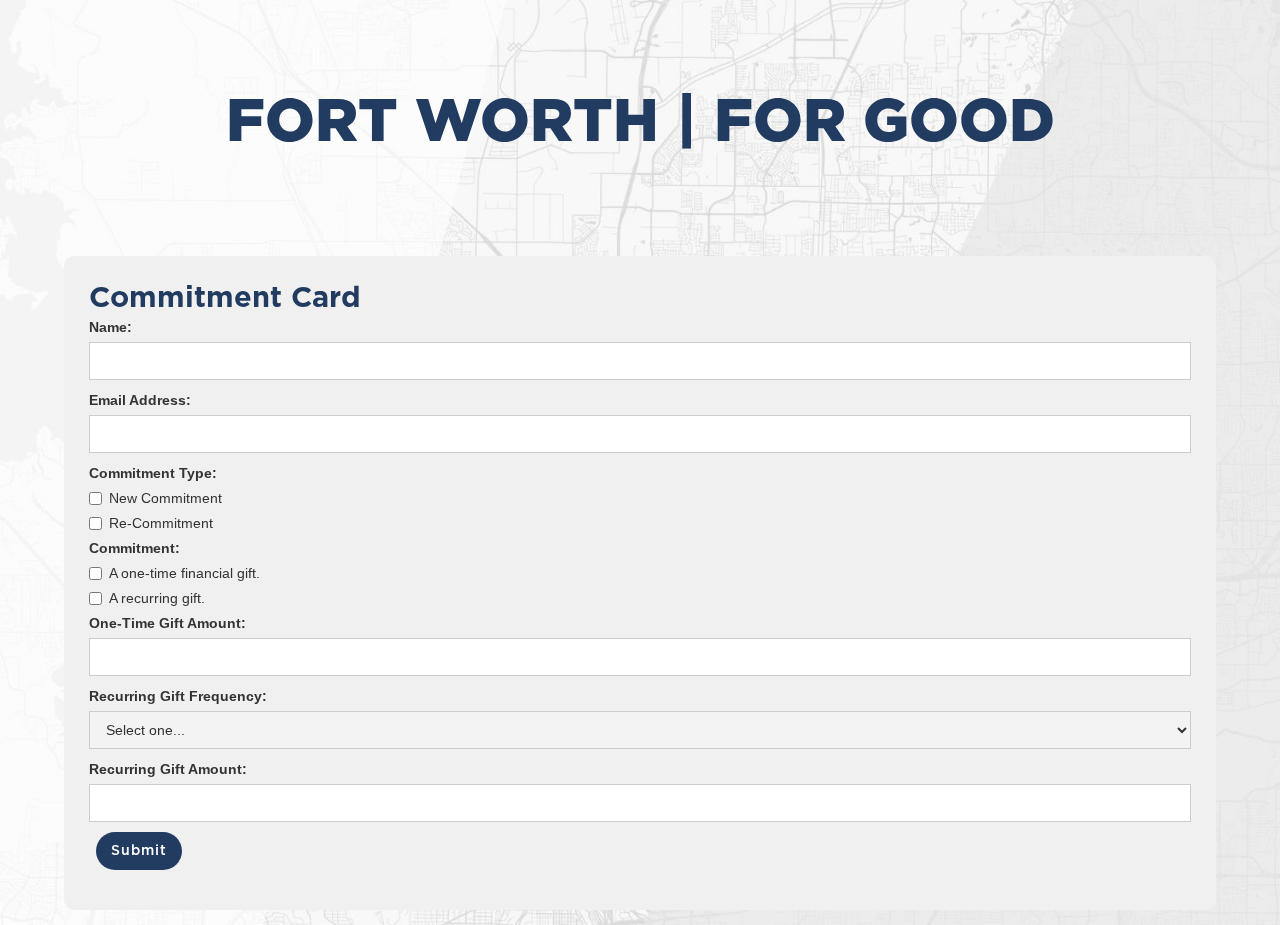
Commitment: (134, 548)
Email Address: (140, 400)
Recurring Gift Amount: (168, 769)
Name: (110, 327)
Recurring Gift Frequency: (178, 696)
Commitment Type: (153, 473)
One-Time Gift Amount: (167, 623)
